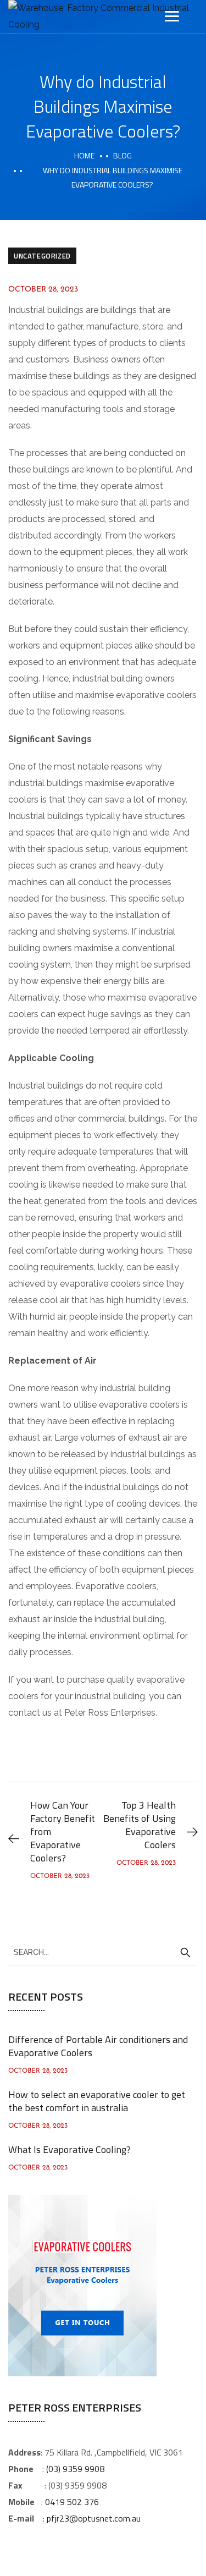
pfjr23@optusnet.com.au (94, 2518)
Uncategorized (42, 256)
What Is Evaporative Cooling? (69, 2149)
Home (84, 155)
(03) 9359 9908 (75, 2469)
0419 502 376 (72, 2502)
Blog (123, 155)
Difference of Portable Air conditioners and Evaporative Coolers (98, 2046)
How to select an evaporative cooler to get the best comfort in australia (97, 2101)
